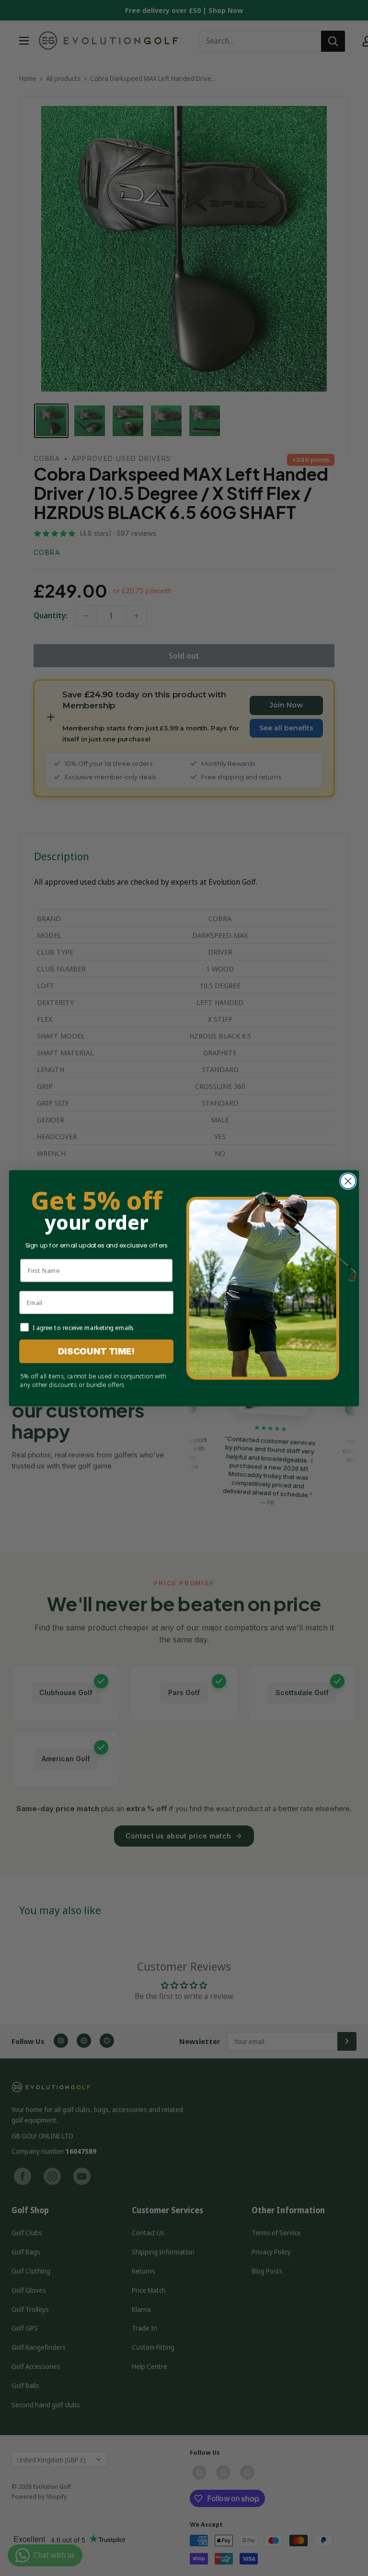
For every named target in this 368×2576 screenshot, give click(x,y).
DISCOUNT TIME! (97, 1351)
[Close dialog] (348, 1181)
